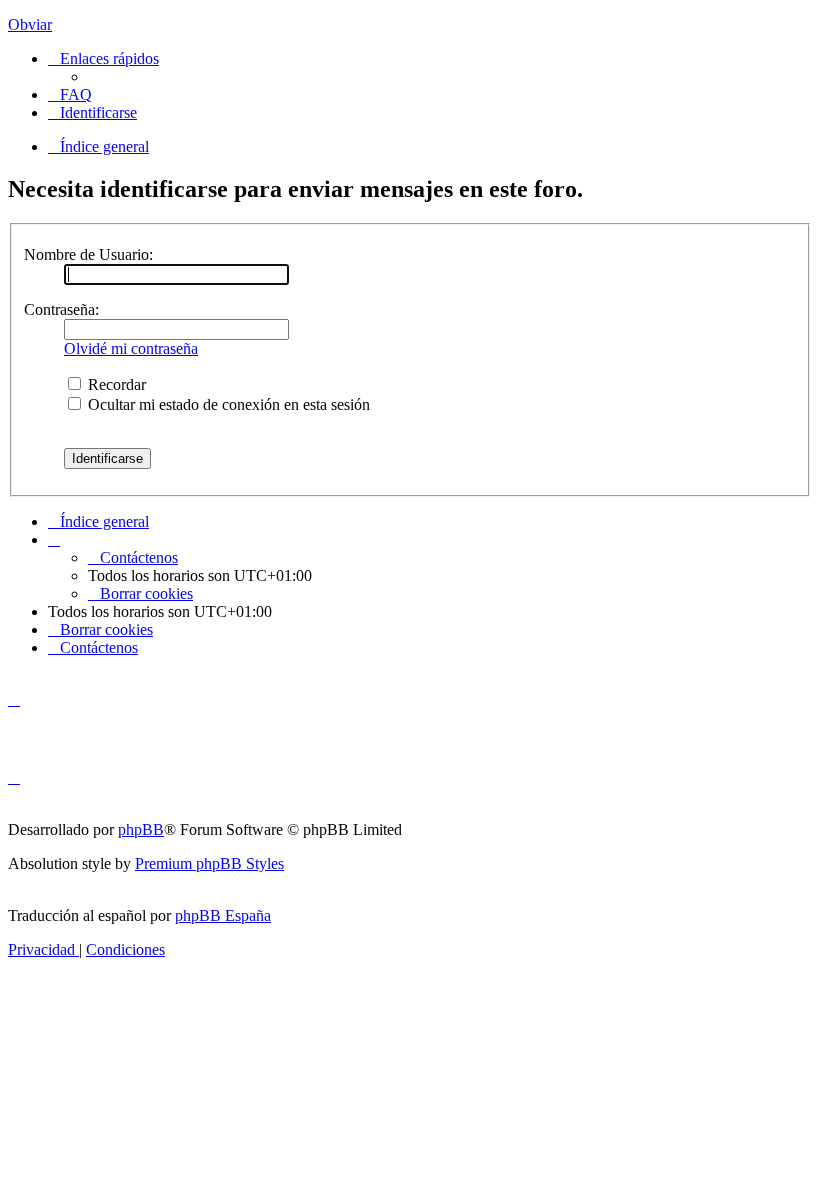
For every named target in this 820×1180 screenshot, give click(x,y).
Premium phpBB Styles (209, 863)
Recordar (115, 384)
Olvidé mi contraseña (131, 348)
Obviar (30, 24)
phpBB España (223, 915)
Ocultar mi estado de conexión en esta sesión (227, 404)
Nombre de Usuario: (88, 254)
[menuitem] (70, 94)
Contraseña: (61, 309)
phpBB (141, 829)
